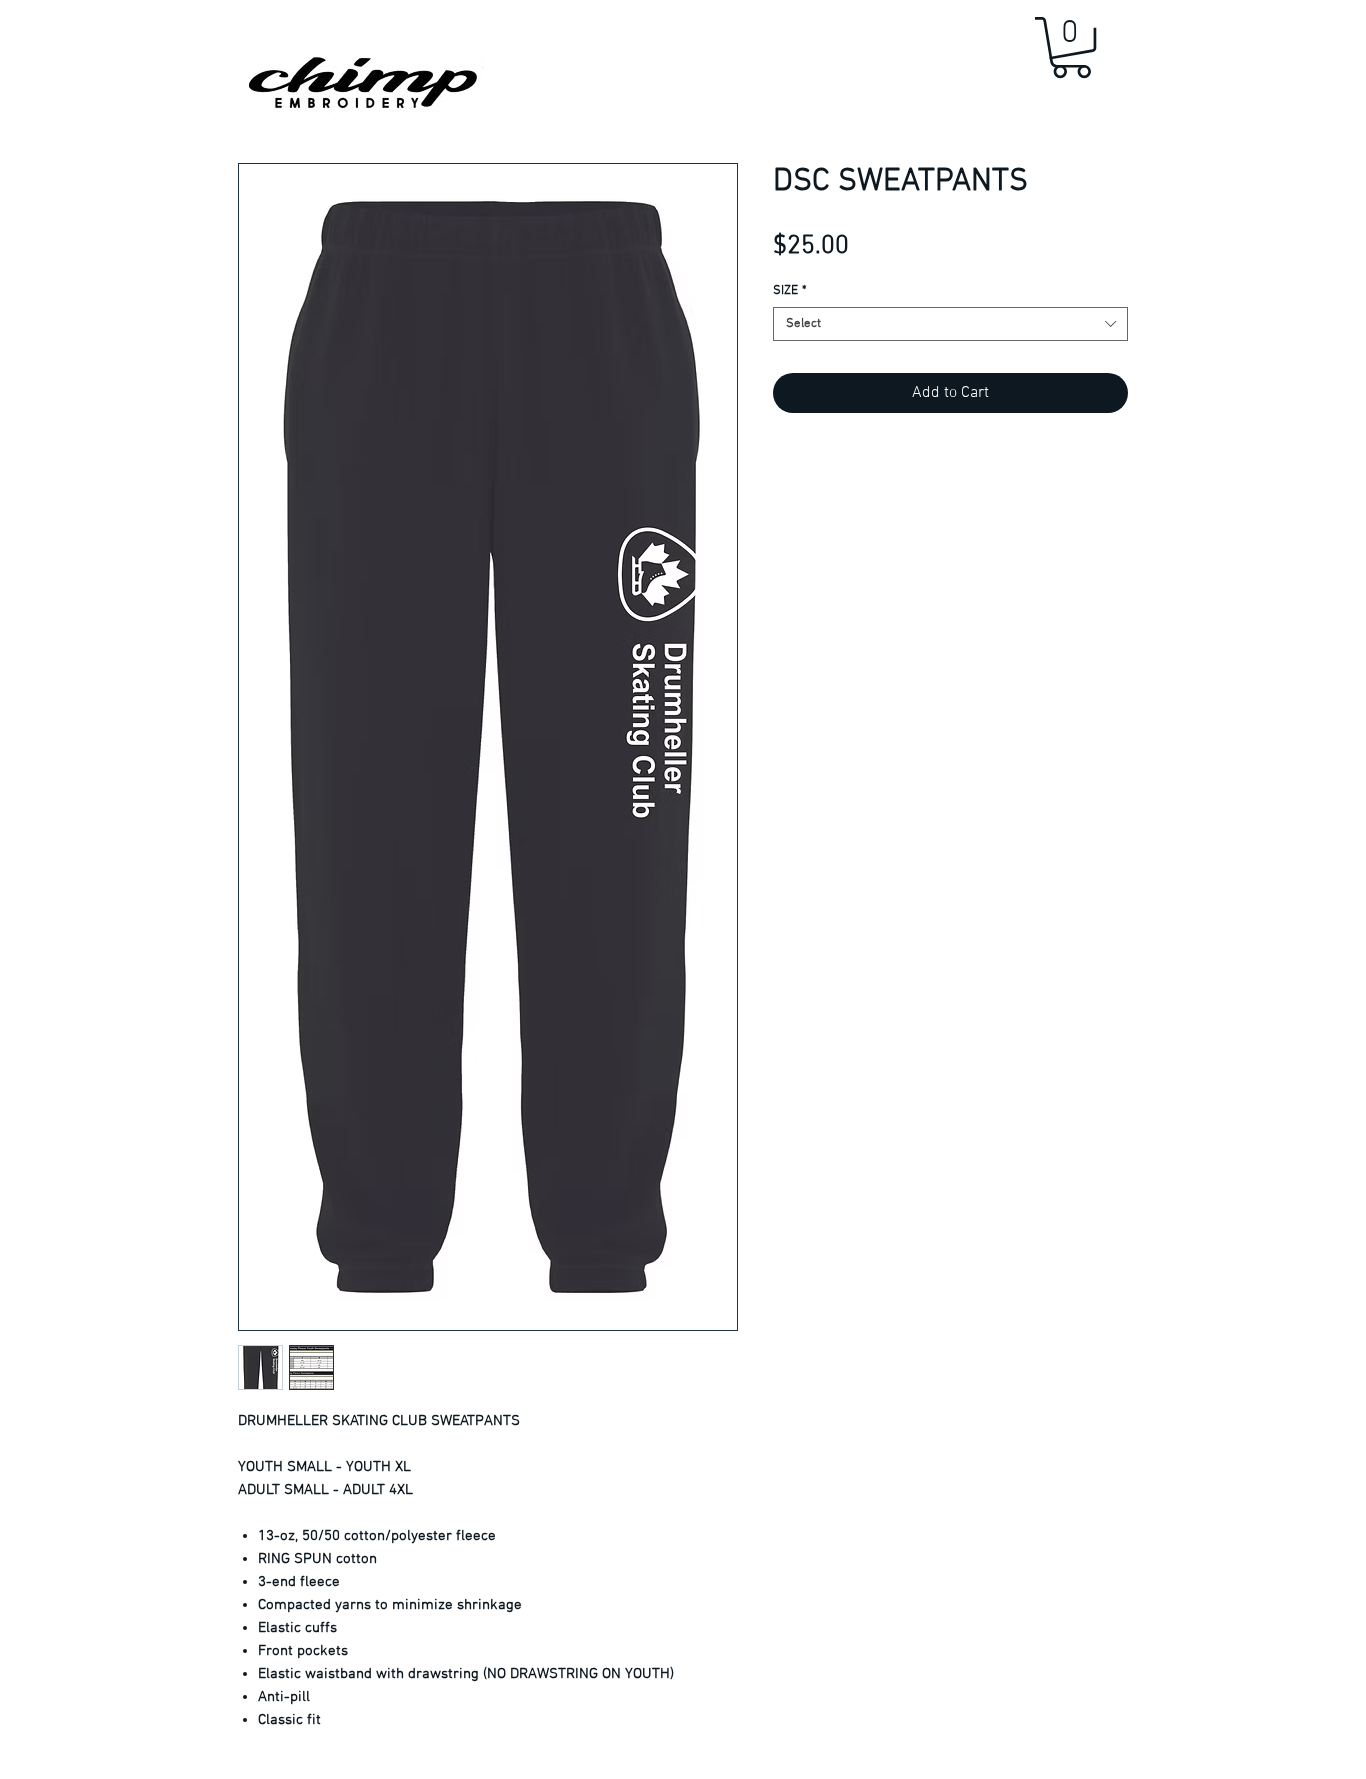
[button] (1071, 47)
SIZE (790, 291)
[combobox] (950, 324)
